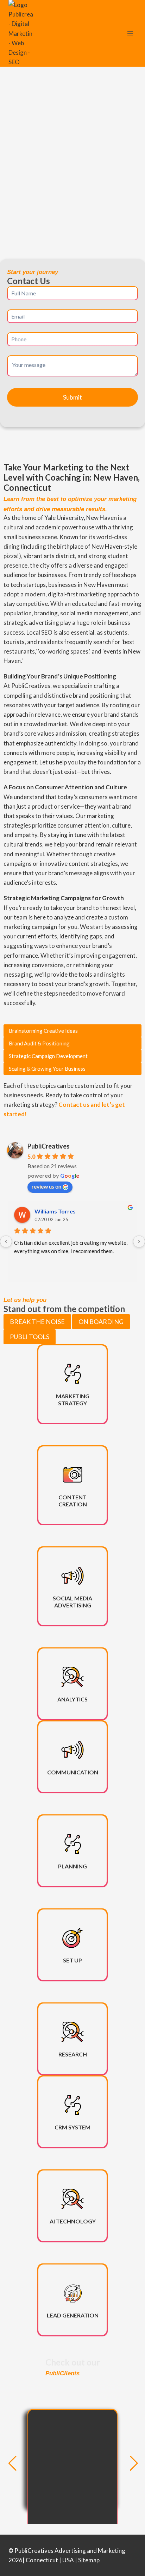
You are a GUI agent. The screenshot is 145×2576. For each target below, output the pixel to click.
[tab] (37, 1322)
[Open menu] (130, 34)
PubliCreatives (49, 1146)
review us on (46, 1186)
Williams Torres (55, 1211)
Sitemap (89, 2560)
